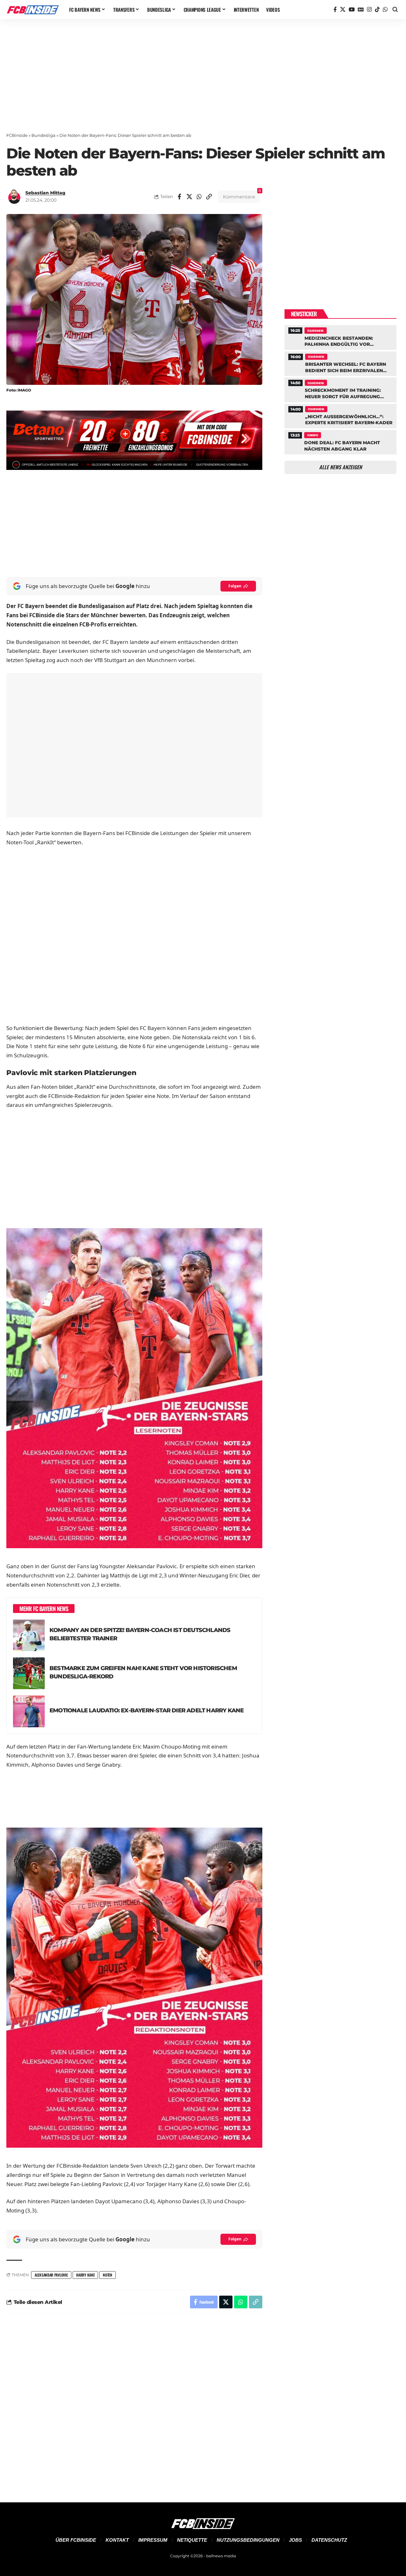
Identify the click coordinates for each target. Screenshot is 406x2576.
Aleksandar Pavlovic (51, 2275)
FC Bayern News (315, 331)
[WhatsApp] (385, 10)
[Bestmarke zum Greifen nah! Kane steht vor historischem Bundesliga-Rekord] (29, 1673)
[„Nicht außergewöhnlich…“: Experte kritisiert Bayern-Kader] (341, 415)
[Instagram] (369, 10)
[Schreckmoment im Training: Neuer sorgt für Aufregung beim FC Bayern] (341, 389)
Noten (108, 2275)
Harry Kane (85, 2275)
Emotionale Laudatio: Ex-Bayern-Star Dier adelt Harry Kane (147, 1710)
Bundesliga (43, 135)
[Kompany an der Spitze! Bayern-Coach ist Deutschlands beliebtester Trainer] (29, 1635)
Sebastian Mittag (45, 193)
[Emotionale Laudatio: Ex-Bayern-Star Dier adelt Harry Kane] (29, 1711)
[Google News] (361, 10)
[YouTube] (352, 10)
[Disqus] (134, 2404)
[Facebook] (335, 10)
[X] (343, 10)
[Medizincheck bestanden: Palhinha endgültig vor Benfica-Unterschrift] (341, 337)
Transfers (312, 435)
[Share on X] (189, 197)
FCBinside (17, 135)
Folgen (235, 586)
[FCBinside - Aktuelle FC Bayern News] (33, 10)
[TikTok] (377, 10)
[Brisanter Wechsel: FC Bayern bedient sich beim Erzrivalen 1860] (341, 363)
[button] (395, 10)
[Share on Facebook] (180, 197)
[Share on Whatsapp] (199, 197)
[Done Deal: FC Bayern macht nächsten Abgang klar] (341, 441)
